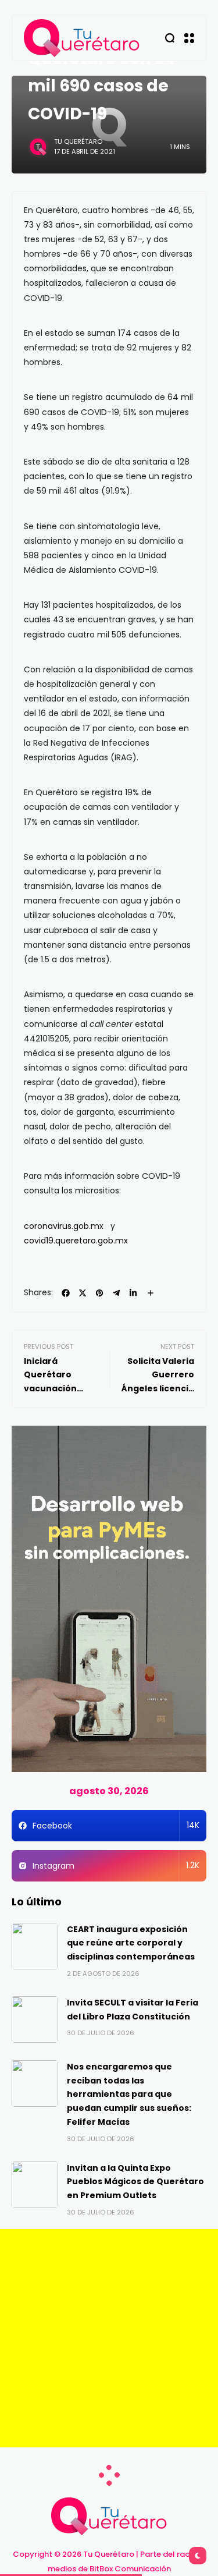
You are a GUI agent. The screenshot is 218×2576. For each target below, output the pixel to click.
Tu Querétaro (78, 141)
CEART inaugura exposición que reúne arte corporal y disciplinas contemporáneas (131, 1943)
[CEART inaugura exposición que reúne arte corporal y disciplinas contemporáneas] (35, 1946)
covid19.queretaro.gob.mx (76, 1241)
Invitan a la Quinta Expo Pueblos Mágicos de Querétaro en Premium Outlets (135, 2182)
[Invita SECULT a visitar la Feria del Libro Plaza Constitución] (35, 2019)
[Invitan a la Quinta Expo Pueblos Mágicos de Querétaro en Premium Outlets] (35, 2185)
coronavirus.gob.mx (64, 1226)
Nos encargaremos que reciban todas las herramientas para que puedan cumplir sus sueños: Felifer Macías (129, 2094)
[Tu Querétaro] (82, 38)
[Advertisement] (109, 2338)
